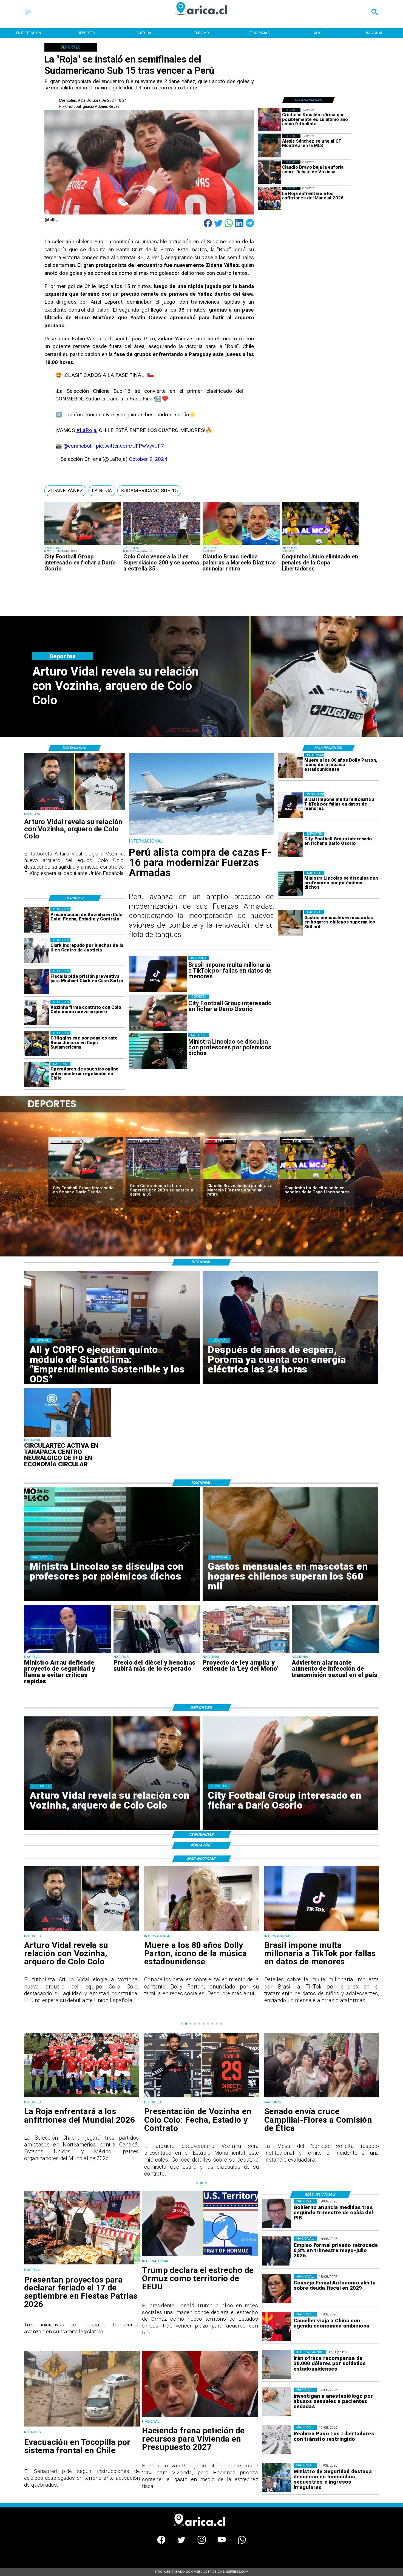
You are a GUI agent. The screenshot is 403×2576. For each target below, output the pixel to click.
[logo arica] (202, 19)
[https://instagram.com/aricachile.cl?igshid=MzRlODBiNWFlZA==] (202, 2542)
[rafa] (240, 1179)
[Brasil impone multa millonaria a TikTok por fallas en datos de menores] (291, 805)
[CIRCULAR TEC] (68, 1436)
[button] (65, 491)
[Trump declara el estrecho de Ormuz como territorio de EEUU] (200, 2256)
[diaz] (241, 544)
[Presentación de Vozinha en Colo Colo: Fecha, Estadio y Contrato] (37, 920)
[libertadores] (276, 2440)
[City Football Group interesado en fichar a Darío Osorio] (83, 544)
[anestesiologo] (276, 2402)
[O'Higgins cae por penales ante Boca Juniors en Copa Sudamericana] (37, 1044)
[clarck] (37, 951)
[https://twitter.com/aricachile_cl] (181, 2542)
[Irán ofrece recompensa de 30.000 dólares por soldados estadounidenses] (276, 2364)
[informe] (276, 2478)
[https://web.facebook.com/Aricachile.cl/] (161, 2542)
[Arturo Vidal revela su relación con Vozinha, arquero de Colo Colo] (74, 810)
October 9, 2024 (148, 459)
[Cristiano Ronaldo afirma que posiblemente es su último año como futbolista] (270, 120)
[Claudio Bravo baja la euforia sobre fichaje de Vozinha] (270, 172)
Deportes (66, 1141)
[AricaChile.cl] (28, 15)
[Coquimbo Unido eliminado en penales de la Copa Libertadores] (320, 544)
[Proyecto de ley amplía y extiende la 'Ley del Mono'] (246, 1653)
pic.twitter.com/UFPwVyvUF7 (130, 446)
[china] (276, 2326)
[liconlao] (291, 884)
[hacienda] (200, 2416)
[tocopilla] (82, 2426)
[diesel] (157, 1653)
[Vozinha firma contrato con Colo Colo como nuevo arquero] (37, 1013)
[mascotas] (291, 923)
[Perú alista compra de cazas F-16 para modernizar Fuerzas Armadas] (201, 834)
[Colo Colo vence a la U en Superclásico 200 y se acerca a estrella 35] (162, 544)
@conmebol (77, 446)
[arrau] (68, 1653)
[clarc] (37, 982)
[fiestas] (82, 2264)
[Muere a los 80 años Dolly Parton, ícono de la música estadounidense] (291, 766)
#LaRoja (86, 430)
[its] (335, 1653)
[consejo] (276, 2289)
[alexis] (270, 146)
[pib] (276, 2213)
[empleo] (276, 2251)
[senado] (81, 2097)
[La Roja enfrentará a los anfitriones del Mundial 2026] (270, 198)
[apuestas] (37, 1075)
